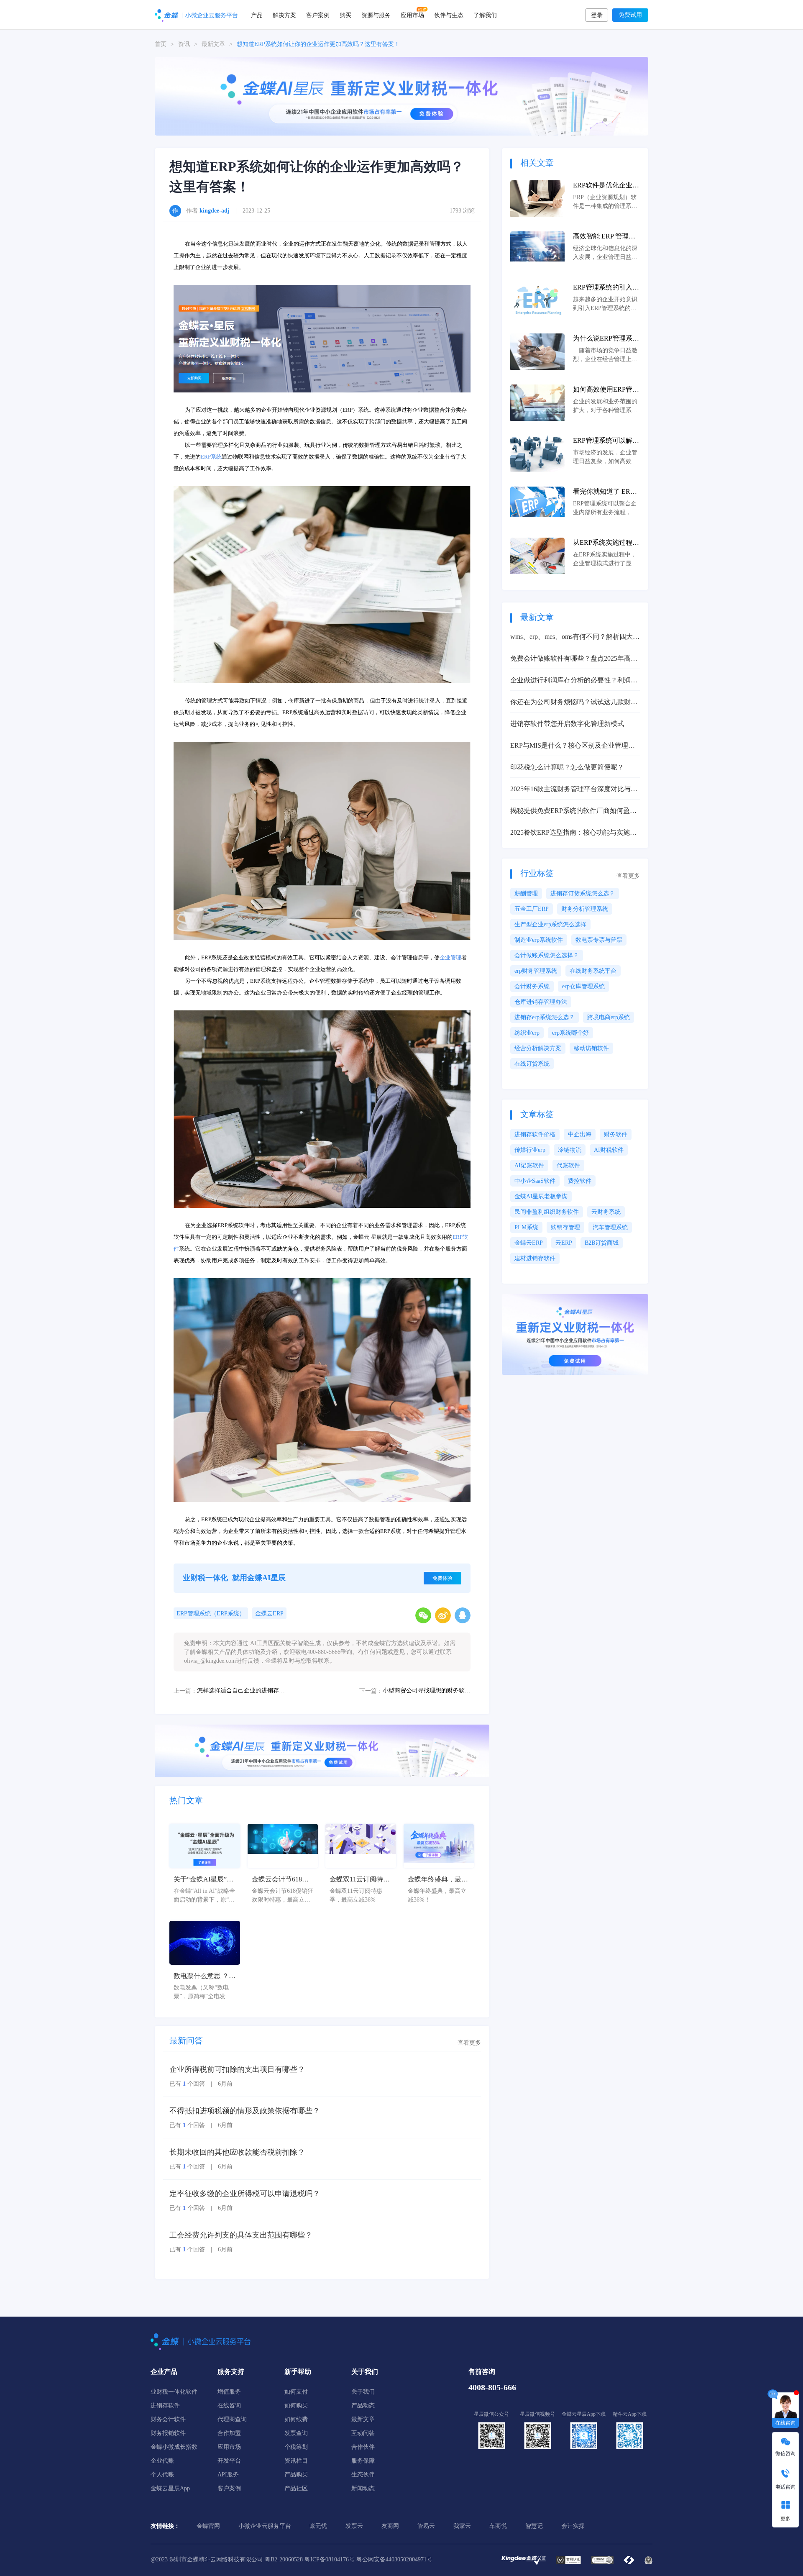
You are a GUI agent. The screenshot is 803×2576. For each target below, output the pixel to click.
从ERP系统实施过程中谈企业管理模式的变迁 (606, 543)
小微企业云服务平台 (265, 2526)
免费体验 (442, 1578)
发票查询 (296, 2433)
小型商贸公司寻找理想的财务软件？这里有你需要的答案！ (427, 1690)
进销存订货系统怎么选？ (583, 893)
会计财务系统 (532, 986)
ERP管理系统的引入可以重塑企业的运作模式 (606, 288)
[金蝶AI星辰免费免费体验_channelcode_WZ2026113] (401, 96)
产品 (257, 15)
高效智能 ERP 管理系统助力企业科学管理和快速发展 (606, 237)
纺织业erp (527, 1033)
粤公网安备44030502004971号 (394, 2559)
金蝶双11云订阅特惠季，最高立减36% (360, 1880)
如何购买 (296, 2406)
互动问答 (363, 2433)
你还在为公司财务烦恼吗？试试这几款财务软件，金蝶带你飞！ (574, 703)
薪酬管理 (526, 893)
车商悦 (498, 2526)
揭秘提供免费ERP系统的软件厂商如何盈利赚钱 (573, 811)
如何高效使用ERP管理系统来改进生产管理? (606, 390)
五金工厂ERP (532, 909)
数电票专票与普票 (599, 940)
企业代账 (162, 2461)
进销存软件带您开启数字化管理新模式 (567, 724)
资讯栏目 (296, 2461)
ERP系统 (211, 457)
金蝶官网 (208, 2526)
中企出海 (580, 1134)
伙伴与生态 (449, 15)
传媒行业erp (530, 1150)
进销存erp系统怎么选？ (545, 1017)
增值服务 (229, 2392)
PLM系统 (526, 1227)
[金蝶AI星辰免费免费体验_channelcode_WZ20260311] (322, 1750)
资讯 (184, 44)
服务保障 (363, 2461)
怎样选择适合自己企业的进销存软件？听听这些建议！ (241, 1690)
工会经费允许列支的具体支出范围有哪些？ (241, 2235)
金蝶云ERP (269, 1614)
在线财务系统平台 (593, 971)
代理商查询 (232, 2419)
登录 (597, 15)
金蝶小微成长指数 (174, 2447)
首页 (161, 44)
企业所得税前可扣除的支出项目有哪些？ (237, 2069)
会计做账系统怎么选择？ (547, 955)
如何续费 (296, 2419)
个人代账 (162, 2475)
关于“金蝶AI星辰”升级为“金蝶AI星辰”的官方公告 (203, 1880)
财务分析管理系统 (585, 909)
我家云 (462, 2526)
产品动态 (363, 2406)
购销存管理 (565, 1227)
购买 (345, 15)
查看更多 (469, 2043)
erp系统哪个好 (570, 1033)
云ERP (564, 1243)
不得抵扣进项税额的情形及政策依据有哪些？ (245, 2111)
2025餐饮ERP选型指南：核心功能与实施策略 (573, 833)
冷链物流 (570, 1150)
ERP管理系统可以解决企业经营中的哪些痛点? (606, 441)
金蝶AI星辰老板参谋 (541, 1196)
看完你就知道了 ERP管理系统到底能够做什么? (606, 492)
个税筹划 (296, 2447)
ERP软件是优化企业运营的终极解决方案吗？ (606, 186)
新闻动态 (363, 2488)
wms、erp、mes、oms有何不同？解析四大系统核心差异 (575, 637)
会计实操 (573, 2526)
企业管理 (450, 957)
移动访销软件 (591, 1048)
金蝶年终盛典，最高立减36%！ (438, 1880)
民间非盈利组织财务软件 (547, 1212)
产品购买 (296, 2475)
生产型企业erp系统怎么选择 (550, 924)
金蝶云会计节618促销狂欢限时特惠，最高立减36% (282, 1880)
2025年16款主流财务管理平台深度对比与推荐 (574, 790)
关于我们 (363, 2392)
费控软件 (580, 1181)
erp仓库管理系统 (583, 986)
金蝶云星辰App (170, 2488)
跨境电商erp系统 (609, 1017)
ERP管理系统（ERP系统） (211, 1614)
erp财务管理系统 (536, 971)
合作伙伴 (363, 2447)
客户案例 (318, 15)
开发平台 (229, 2461)
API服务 (228, 2475)
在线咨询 (229, 2406)
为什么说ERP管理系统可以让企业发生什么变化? (606, 339)
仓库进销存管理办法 (541, 1002)
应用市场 (412, 15)
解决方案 (284, 15)
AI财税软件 (609, 1150)
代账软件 (568, 1165)
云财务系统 (606, 1212)
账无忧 (318, 2526)
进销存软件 (165, 2406)
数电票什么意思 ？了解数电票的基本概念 (205, 1977)
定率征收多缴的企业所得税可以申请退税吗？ (245, 2194)
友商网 (390, 2526)
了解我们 (485, 15)
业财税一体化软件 (174, 2392)
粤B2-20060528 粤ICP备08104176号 (310, 2559)
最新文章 (213, 44)
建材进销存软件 (535, 1258)
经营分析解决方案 (538, 1048)
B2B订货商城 (602, 1243)
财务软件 (616, 1134)
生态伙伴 (363, 2475)
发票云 (354, 2526)
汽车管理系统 (610, 1227)
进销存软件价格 (535, 1134)
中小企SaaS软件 (535, 1181)
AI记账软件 (529, 1165)
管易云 (426, 2526)
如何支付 (296, 2392)
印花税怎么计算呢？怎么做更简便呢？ (567, 767)
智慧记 (534, 2526)
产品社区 (296, 2488)
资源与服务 (376, 15)
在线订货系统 (532, 1064)
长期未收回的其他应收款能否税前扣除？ (237, 2152)
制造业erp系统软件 (539, 940)
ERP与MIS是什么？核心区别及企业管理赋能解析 (573, 746)
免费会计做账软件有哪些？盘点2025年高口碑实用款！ (574, 659)
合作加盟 (229, 2433)
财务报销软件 (168, 2433)
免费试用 (630, 15)
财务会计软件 (168, 2419)
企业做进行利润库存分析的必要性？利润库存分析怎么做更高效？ (574, 681)
